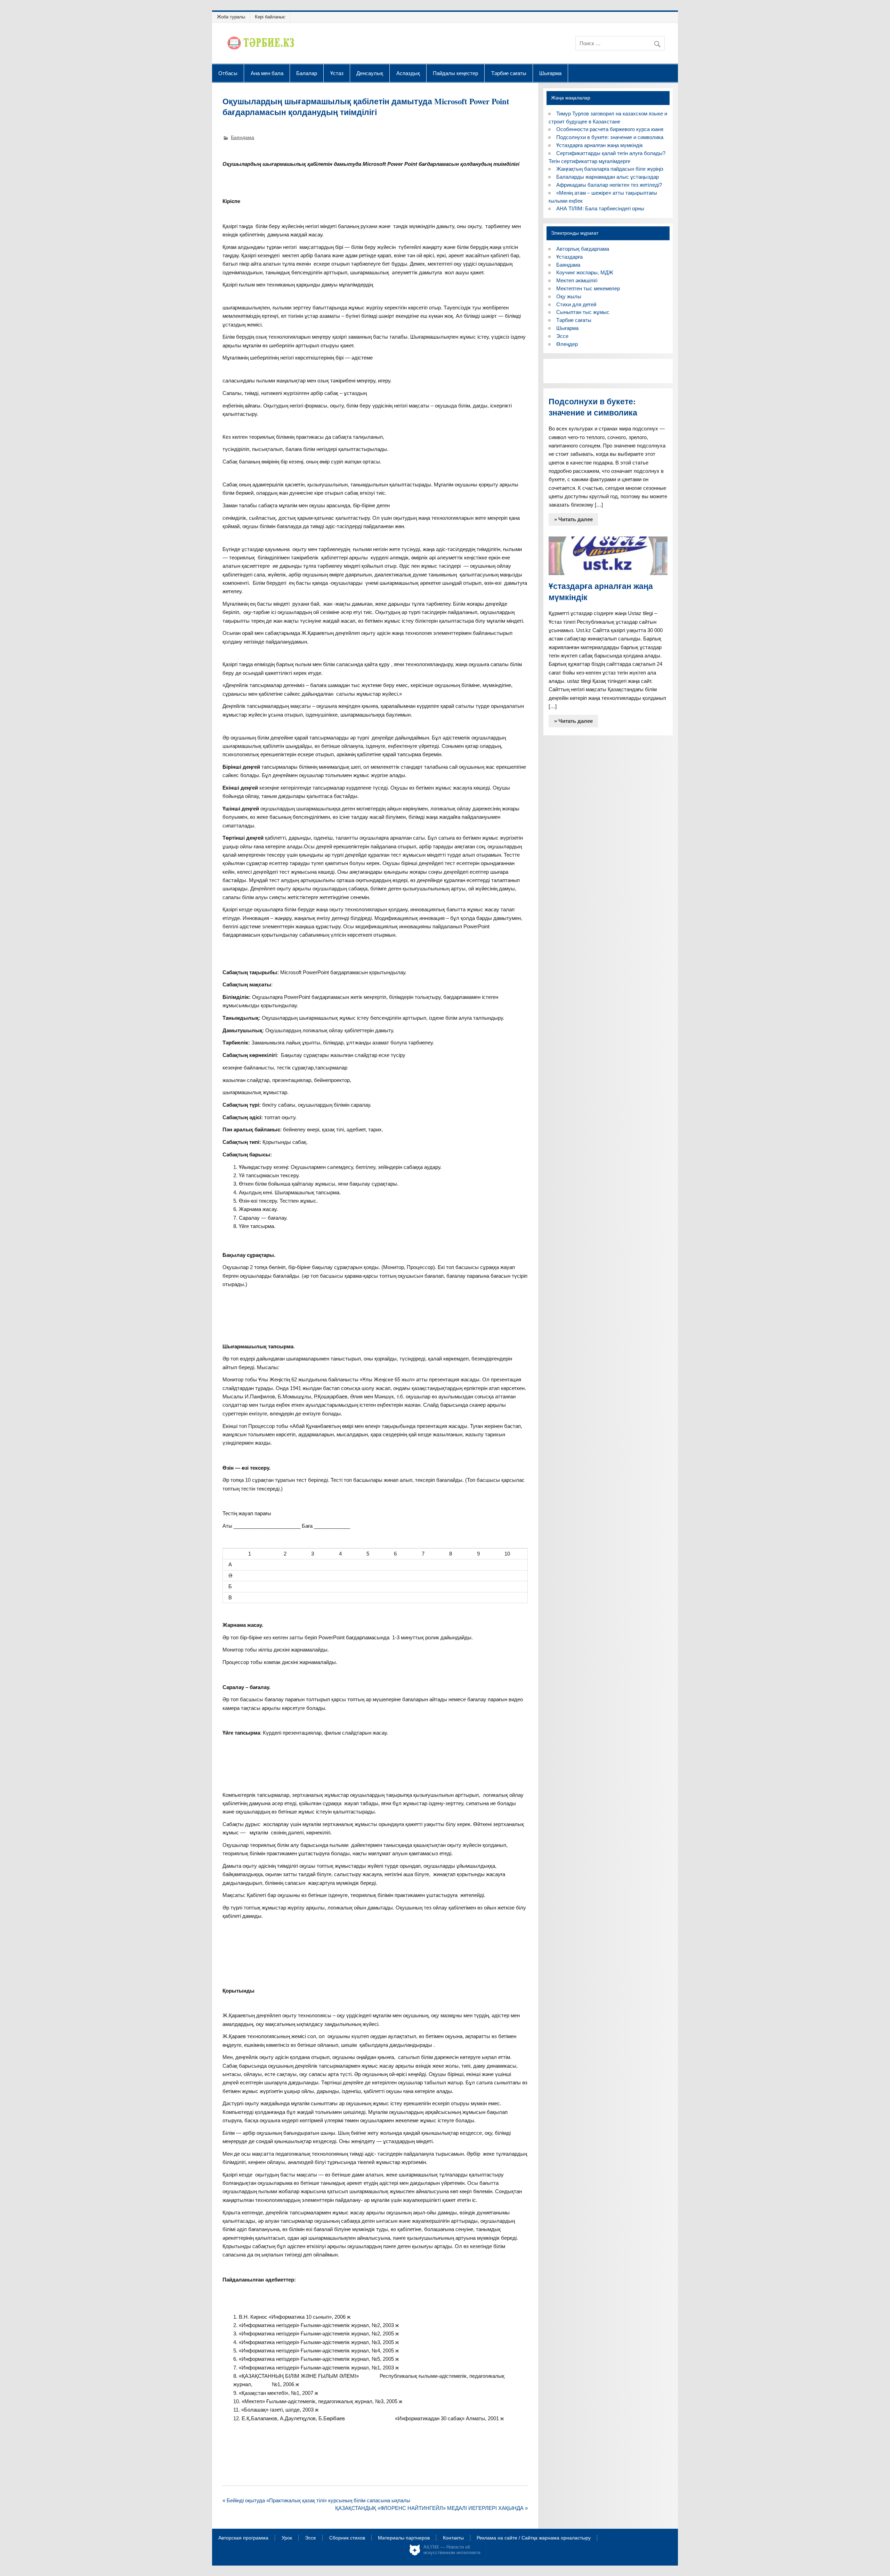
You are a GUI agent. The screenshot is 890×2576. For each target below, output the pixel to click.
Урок (287, 2538)
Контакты (453, 2538)
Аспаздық (408, 73)
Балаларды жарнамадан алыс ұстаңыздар (608, 177)
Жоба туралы (231, 17)
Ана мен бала (267, 73)
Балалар (307, 73)
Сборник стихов (347, 2538)
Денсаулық (370, 73)
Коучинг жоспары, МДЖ (585, 272)
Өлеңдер (567, 344)
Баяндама (242, 138)
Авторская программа (243, 2538)
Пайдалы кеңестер (455, 73)
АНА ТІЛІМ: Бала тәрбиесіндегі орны (600, 208)
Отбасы (228, 73)
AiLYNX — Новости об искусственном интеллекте (452, 2550)
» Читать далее (573, 519)
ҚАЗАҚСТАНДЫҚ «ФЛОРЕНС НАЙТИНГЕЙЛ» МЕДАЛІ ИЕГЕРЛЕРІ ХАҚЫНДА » (431, 2508)
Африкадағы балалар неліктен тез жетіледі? (609, 185)
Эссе (562, 336)
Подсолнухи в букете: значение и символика (610, 137)
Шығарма (550, 73)
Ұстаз (337, 73)
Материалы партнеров (404, 2538)
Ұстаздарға (569, 257)
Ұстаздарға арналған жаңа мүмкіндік (600, 145)
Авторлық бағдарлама (583, 249)
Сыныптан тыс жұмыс (583, 312)
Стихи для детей (576, 304)
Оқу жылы (569, 296)
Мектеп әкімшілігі (577, 280)
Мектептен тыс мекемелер (588, 288)
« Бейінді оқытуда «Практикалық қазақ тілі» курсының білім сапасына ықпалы (316, 2500)
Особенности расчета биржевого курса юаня (610, 129)
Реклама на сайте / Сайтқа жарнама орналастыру (534, 2538)
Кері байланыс (270, 17)
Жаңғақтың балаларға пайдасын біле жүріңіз (610, 169)
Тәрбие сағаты (509, 73)
